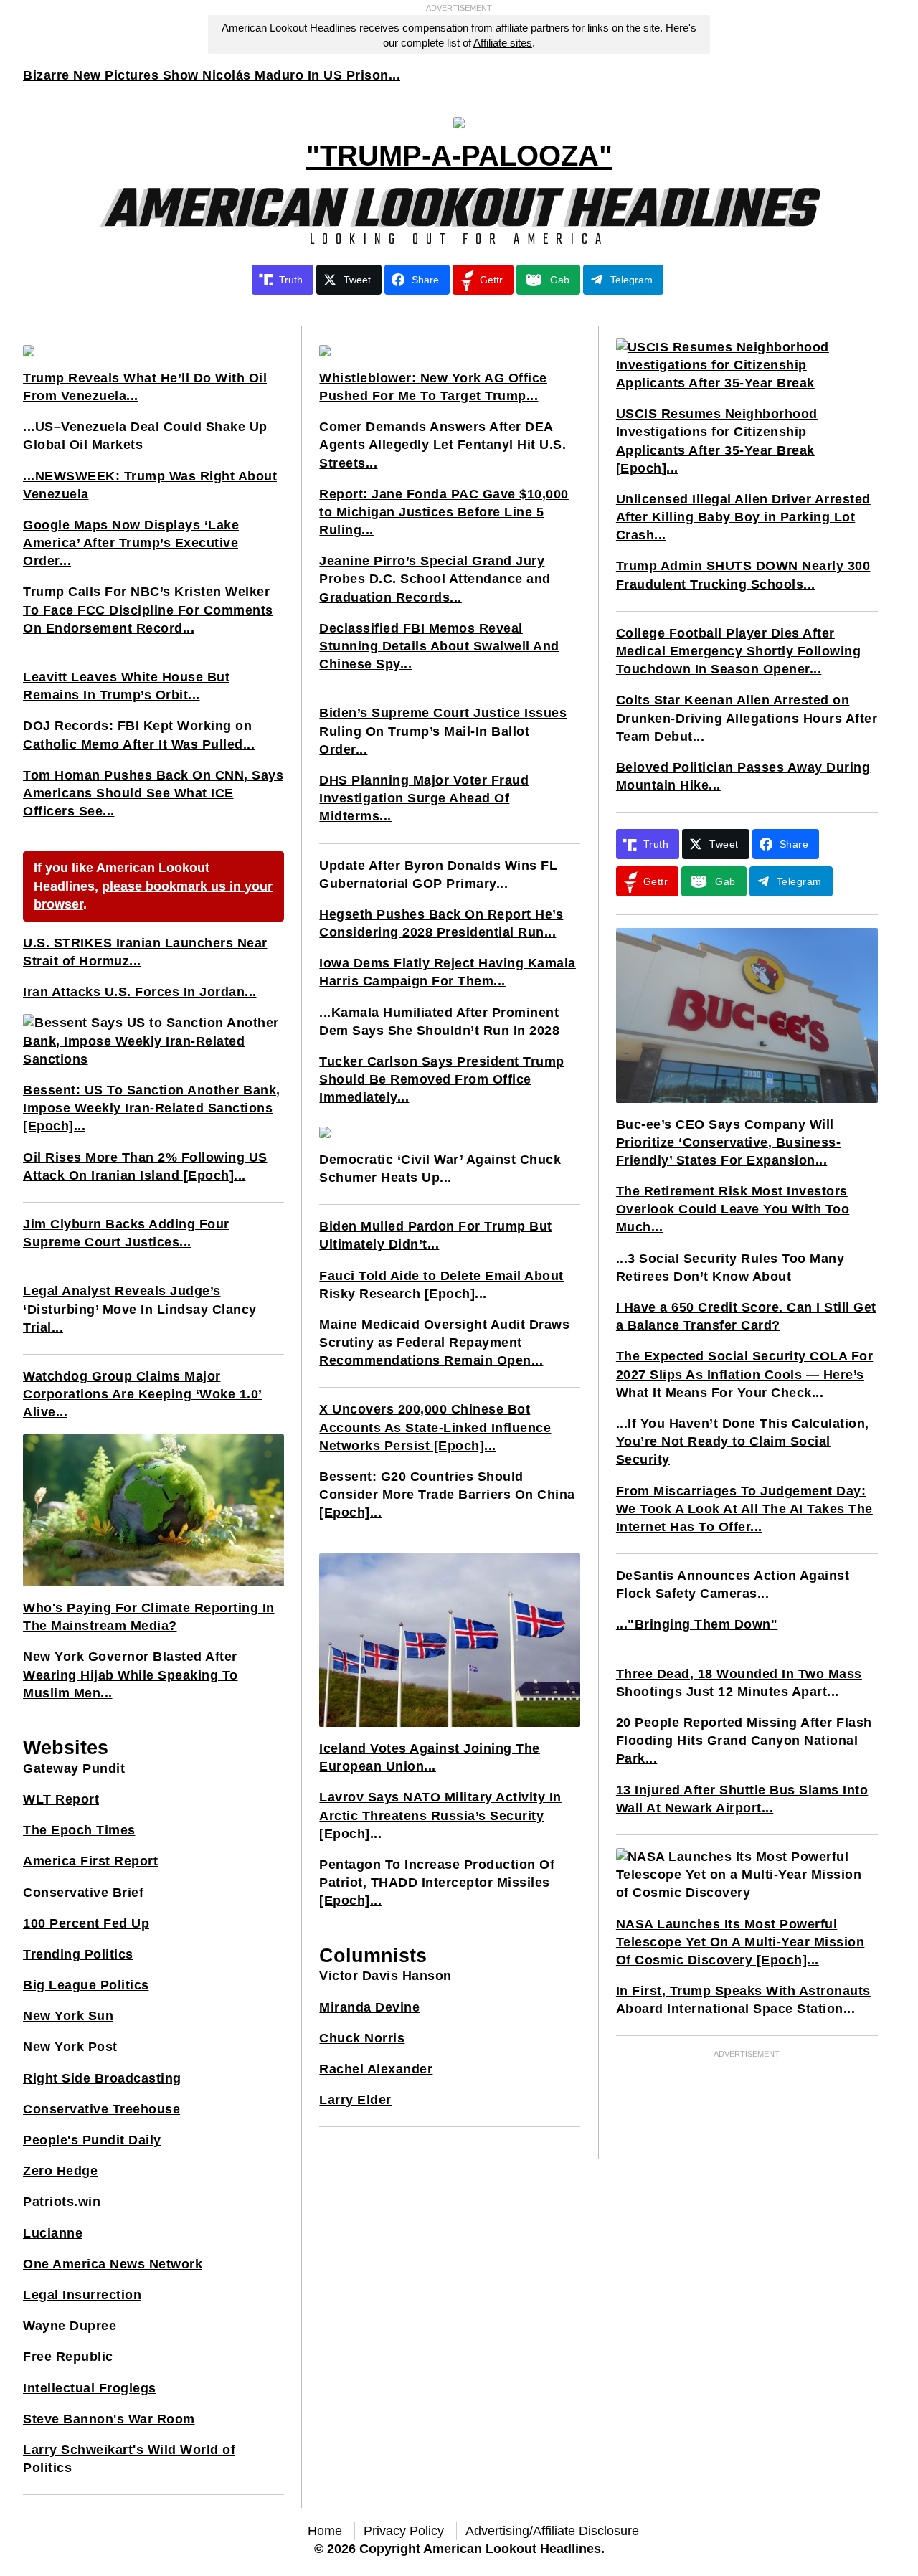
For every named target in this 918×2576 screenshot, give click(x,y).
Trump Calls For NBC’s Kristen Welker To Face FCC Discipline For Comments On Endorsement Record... (148, 610)
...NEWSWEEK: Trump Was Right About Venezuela (150, 485)
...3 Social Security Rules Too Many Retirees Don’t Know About (730, 1268)
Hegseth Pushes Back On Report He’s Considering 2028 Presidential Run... (441, 923)
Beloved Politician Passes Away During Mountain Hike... (743, 776)
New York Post (70, 2047)
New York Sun (68, 2016)
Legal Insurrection (82, 2295)
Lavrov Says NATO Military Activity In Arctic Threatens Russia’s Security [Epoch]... (440, 1815)
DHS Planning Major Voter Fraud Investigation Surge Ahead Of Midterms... (424, 798)
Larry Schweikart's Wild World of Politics (129, 2459)
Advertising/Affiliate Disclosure (552, 2531)
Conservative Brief (83, 1893)
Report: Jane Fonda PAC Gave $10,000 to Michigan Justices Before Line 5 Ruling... (444, 512)
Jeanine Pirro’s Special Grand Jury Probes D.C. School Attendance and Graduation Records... (435, 579)
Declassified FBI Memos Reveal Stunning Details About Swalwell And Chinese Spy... (439, 646)
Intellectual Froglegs (90, 2388)
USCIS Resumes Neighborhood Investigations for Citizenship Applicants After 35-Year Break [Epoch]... (717, 441)
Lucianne (53, 2233)
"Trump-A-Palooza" (459, 156)
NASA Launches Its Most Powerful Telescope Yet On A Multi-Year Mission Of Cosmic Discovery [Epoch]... (740, 1942)
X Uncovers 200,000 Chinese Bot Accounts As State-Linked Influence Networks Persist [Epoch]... (435, 1427)
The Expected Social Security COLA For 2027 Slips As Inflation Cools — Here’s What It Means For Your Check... (745, 1374)
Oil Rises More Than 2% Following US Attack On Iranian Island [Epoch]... (145, 1166)
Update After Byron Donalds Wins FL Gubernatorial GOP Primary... (438, 875)
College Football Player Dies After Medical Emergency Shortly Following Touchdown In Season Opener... (739, 651)
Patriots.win (62, 2202)
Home (325, 2531)
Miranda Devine (369, 2007)
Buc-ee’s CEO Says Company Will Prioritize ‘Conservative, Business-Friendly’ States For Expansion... (729, 1142)
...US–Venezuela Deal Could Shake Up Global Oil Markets (145, 436)
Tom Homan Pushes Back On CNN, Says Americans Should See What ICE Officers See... (153, 793)
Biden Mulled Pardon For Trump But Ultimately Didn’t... (436, 1235)
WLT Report (61, 1799)
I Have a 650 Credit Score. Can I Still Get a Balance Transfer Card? (746, 1316)
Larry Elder (355, 2100)
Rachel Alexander (376, 2069)
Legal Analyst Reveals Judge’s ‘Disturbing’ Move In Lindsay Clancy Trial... (140, 1309)
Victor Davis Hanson (385, 1976)
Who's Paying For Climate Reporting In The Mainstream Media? (149, 1617)
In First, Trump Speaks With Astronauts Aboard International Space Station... (743, 2000)
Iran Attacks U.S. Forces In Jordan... (140, 992)
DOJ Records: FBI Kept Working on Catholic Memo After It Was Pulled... (139, 735)
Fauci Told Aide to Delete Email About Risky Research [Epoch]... (441, 1285)
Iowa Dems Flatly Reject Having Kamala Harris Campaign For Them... (448, 972)
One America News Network (113, 2264)
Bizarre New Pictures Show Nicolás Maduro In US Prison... (212, 75)
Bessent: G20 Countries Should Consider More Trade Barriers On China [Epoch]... (447, 1495)
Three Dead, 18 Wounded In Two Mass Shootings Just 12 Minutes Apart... (739, 1683)
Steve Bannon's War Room (109, 2419)
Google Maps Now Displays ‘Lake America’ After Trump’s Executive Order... (131, 543)
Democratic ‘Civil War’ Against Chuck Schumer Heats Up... (440, 1169)
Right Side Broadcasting (102, 2078)
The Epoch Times (79, 1830)
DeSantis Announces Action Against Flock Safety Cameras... (733, 1585)
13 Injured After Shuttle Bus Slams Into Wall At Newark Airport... (742, 1799)
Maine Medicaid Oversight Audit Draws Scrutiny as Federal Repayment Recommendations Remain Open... (444, 1343)
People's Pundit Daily (92, 2140)
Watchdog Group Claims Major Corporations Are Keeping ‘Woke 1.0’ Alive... (143, 1394)
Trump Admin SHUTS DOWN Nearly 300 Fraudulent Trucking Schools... (743, 575)
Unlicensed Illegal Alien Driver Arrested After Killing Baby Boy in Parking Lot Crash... (743, 517)
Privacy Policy (404, 2531)
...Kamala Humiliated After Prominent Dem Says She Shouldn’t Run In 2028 (439, 1022)
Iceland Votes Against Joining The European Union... (430, 1757)
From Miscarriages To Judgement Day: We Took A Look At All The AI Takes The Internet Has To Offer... (744, 1509)
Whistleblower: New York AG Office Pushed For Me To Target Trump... (433, 387)
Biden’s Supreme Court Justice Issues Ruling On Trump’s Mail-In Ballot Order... (443, 731)
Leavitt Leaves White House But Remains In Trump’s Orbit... (126, 686)
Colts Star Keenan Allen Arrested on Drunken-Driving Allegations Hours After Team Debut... (747, 718)
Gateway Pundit (74, 1768)
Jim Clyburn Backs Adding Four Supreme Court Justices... (126, 1233)
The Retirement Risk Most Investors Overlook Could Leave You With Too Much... (733, 1209)
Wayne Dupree (70, 2326)
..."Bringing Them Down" (697, 1624)
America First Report (90, 1861)
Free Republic (68, 2357)
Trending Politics (78, 1954)
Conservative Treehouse (101, 2109)
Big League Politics (86, 1985)
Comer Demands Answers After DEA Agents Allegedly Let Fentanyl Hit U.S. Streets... (443, 445)
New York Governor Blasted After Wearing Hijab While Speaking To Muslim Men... (131, 1675)
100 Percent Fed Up (86, 1923)
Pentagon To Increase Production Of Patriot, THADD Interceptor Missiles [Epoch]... (437, 1883)
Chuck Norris (362, 2038)
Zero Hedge (60, 2171)
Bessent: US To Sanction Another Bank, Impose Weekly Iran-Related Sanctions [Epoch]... (152, 1108)
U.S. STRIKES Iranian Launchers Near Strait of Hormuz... (145, 952)
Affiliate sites (503, 43)
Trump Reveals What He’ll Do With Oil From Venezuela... (145, 387)
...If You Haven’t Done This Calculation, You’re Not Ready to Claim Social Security (743, 1441)
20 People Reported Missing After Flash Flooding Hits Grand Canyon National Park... (744, 1741)
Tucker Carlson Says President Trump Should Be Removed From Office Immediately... (442, 1079)
